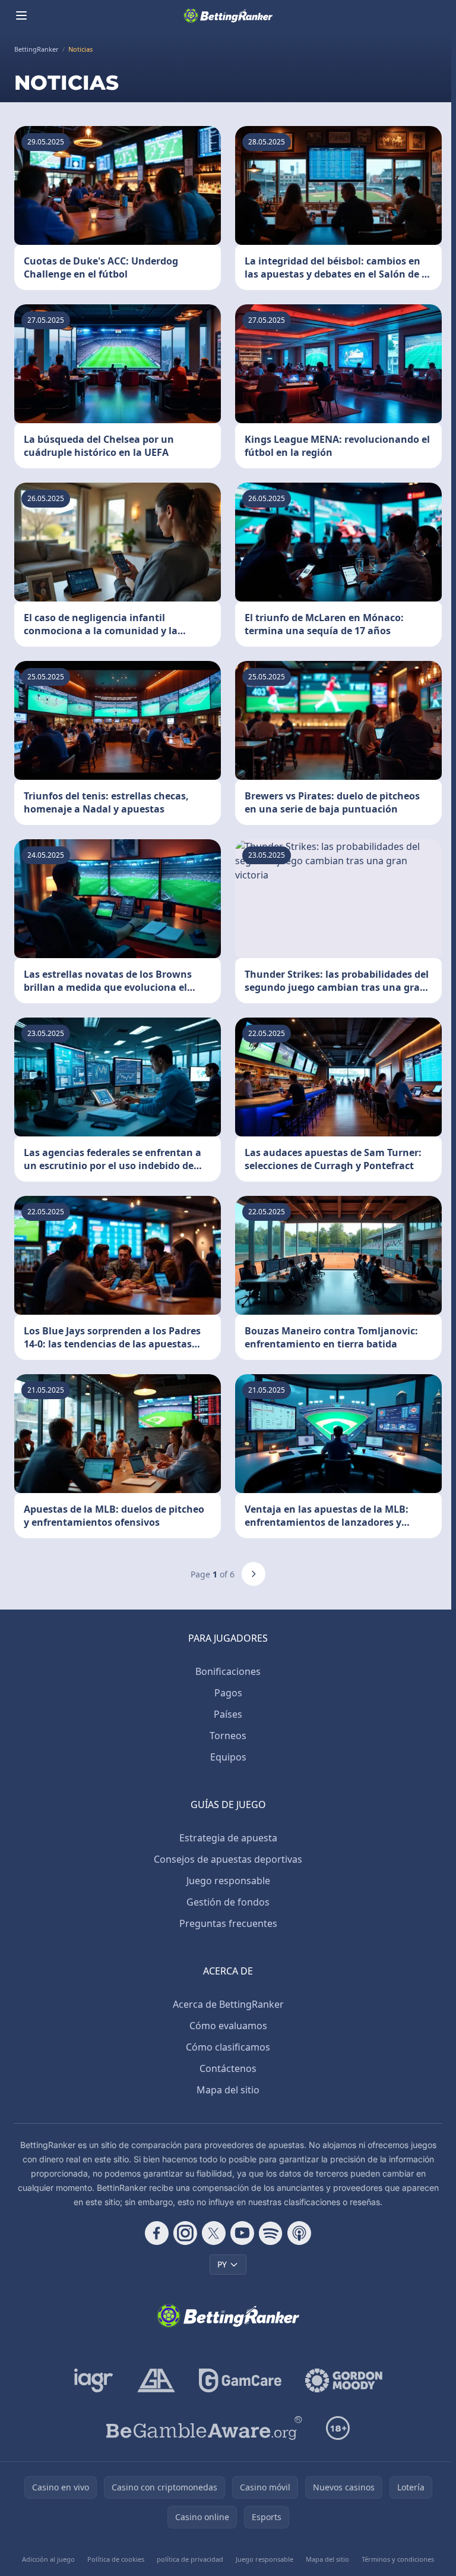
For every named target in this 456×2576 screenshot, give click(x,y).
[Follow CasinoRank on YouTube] (242, 2233)
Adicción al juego (48, 2559)
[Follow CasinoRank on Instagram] (185, 2233)
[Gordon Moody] (344, 2380)
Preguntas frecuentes (228, 1923)
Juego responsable (228, 1881)
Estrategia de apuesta (228, 1838)
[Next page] (254, 1574)
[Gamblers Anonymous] (156, 2380)
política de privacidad (190, 2559)
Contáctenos (228, 2068)
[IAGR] (94, 2380)
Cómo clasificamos (228, 2047)
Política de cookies (116, 2559)
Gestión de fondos (228, 1902)
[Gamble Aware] (204, 2428)
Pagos (228, 1693)
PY (222, 2264)
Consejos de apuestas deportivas (228, 1859)
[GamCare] (240, 2380)
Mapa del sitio (228, 2090)
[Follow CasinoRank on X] (214, 2233)
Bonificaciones (228, 1671)
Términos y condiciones (398, 2559)
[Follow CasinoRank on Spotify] (271, 2233)
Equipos (228, 1757)
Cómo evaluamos (228, 2026)
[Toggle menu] (21, 15)
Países (228, 1714)
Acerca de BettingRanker (228, 2004)
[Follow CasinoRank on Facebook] (157, 2233)
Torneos (228, 1736)
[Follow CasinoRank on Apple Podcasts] (299, 2233)
